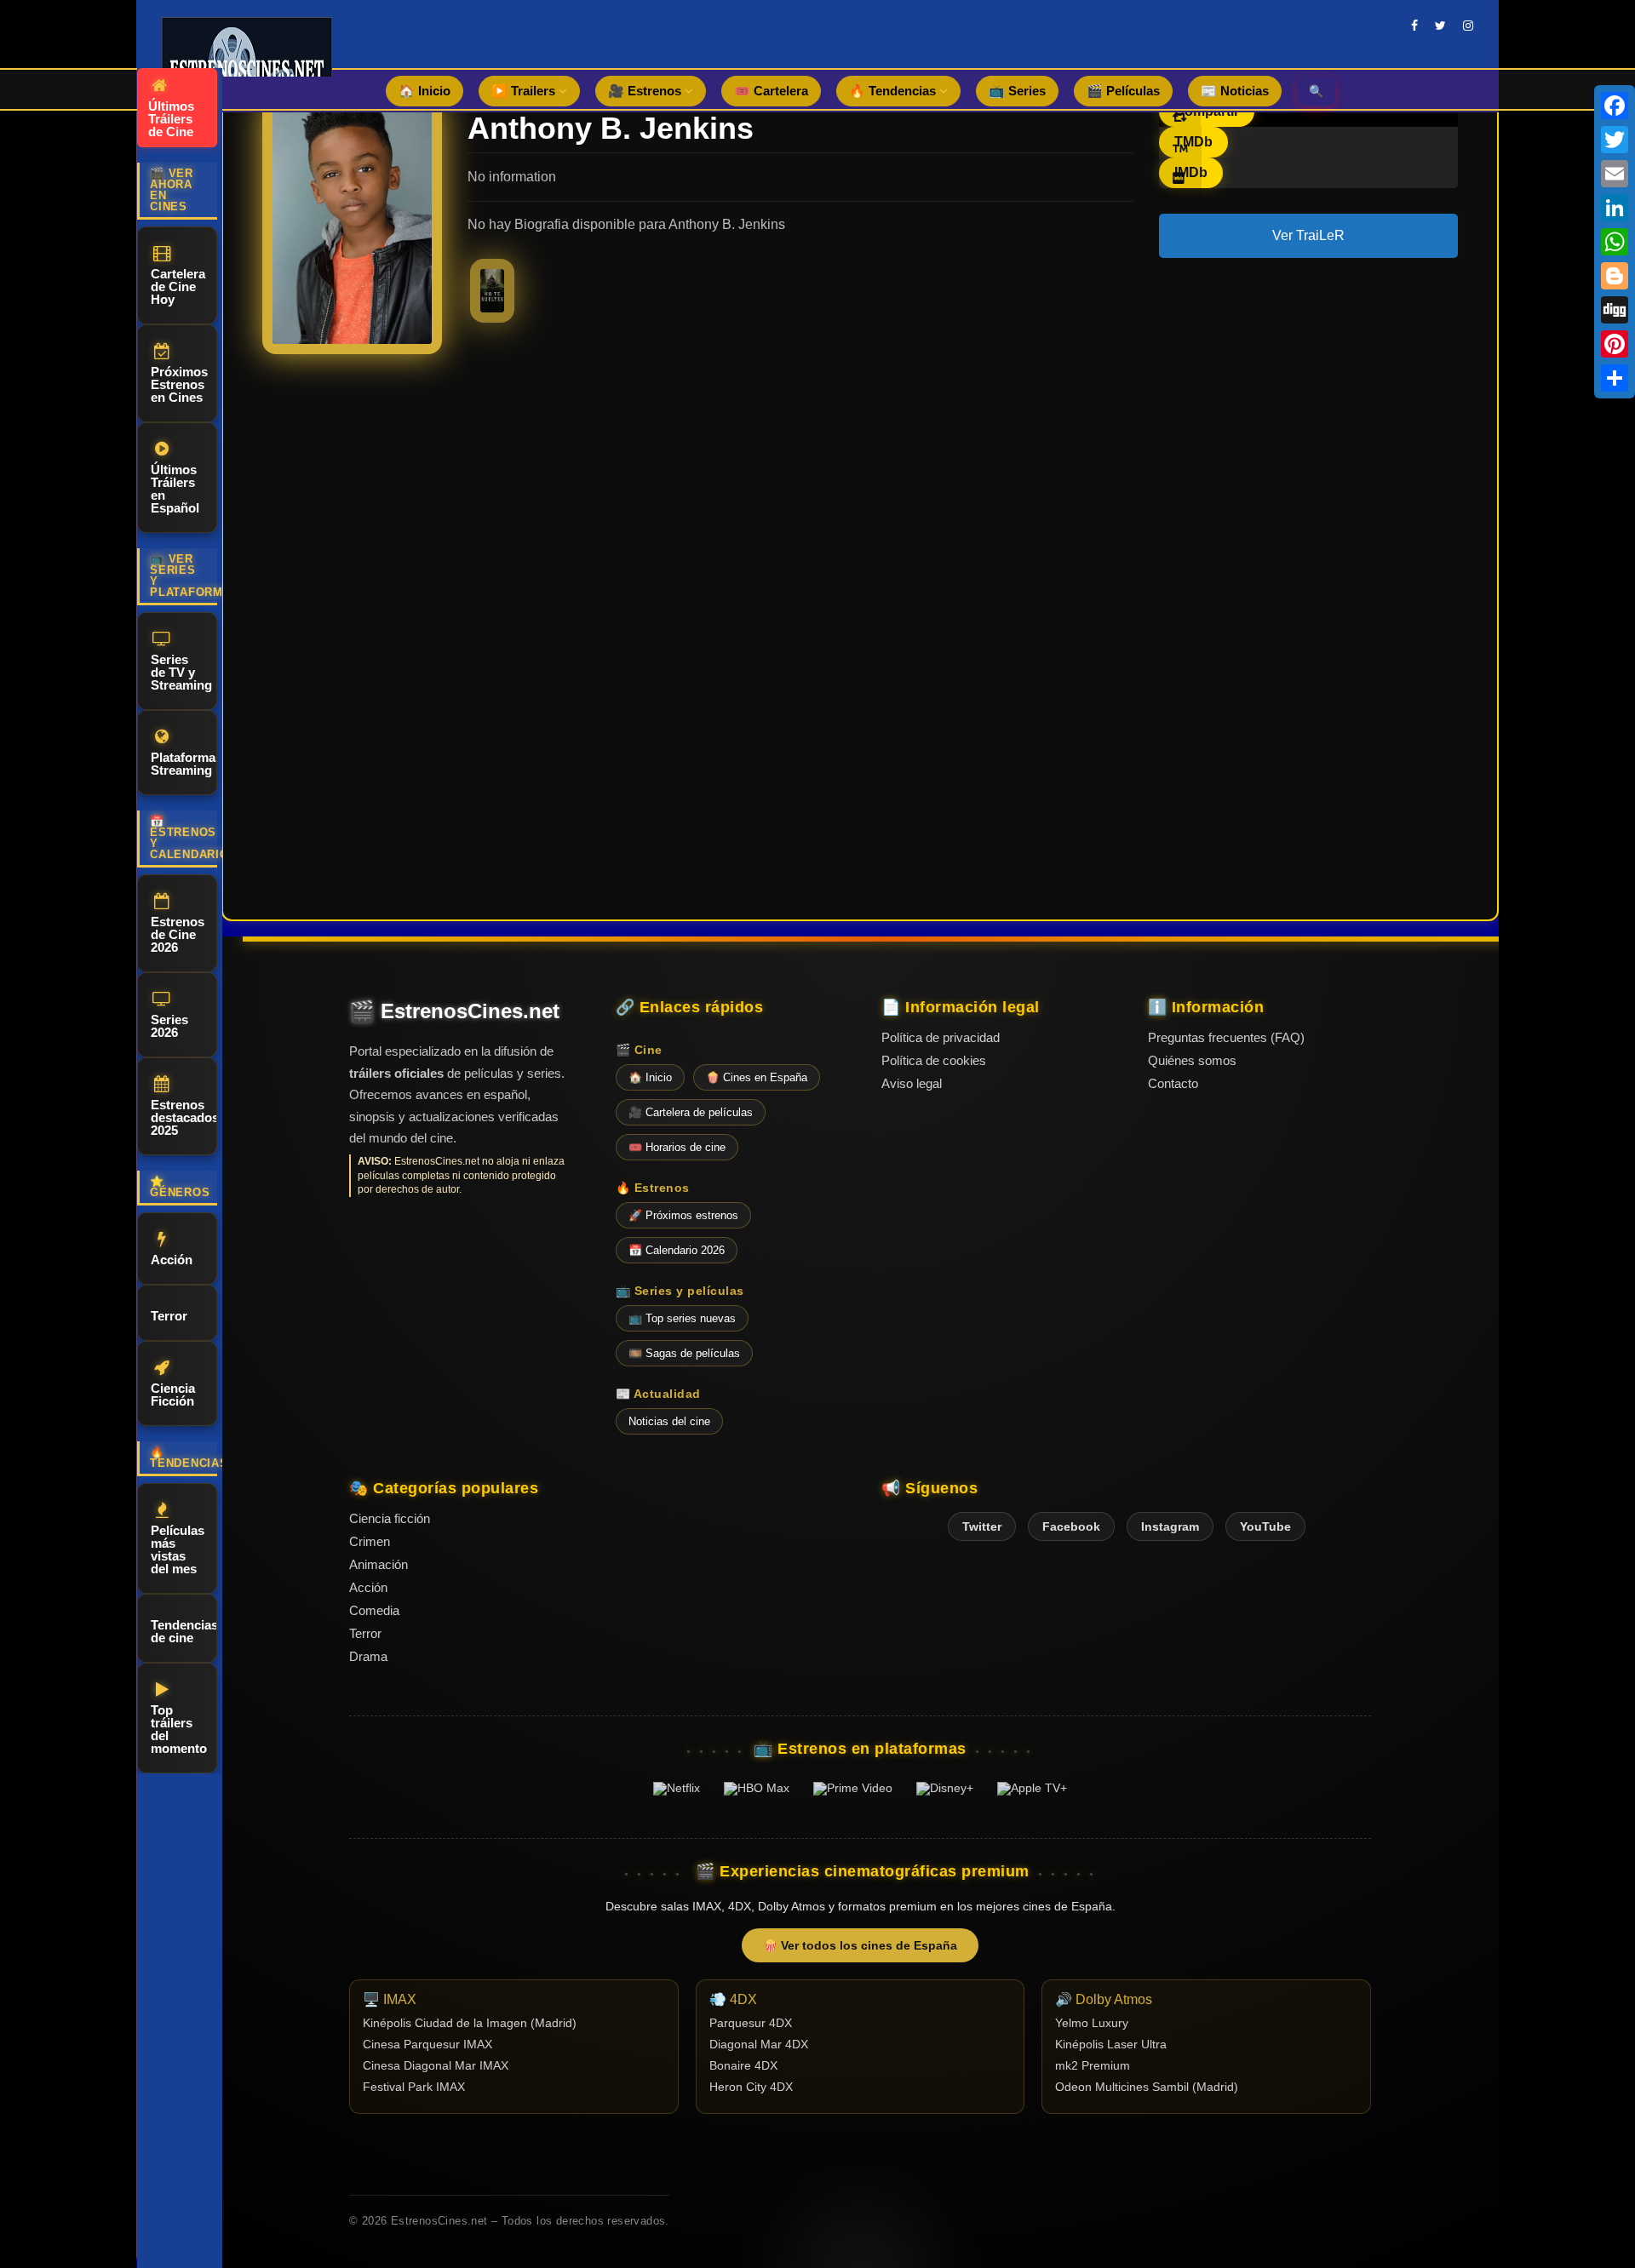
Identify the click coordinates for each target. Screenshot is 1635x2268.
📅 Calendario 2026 (677, 1250)
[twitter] (1440, 26)
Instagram (1170, 1526)
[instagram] (1468, 26)
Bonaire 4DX (743, 2066)
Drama (368, 1656)
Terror (169, 1316)
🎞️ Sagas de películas (684, 1353)
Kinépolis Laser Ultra (1111, 2045)
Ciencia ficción (390, 1518)
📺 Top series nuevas (682, 1318)
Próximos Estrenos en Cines (179, 384)
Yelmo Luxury (1092, 2023)
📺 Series (1017, 91)
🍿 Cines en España (757, 1077)
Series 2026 (169, 1026)
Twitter (982, 1526)
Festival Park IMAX (414, 2087)
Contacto (1173, 1083)
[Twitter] (1615, 140)
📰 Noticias (1235, 91)
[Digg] (1615, 310)
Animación (379, 1564)
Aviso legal (912, 1083)
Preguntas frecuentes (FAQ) (1226, 1037)
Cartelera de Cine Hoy (178, 286)
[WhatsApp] (1615, 242)
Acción (172, 1260)
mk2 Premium (1093, 2066)
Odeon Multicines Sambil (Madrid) (1147, 2087)
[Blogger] (1615, 276)
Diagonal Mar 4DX (759, 2045)
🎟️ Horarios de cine (677, 1147)
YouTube (1265, 1526)
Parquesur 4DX (751, 2023)
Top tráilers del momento (179, 1729)
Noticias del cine (669, 1421)
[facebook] (1414, 26)
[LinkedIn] (1615, 208)
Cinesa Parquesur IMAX (427, 2045)
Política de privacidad (941, 1037)
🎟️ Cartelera (771, 91)
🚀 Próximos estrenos (683, 1215)
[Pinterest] (1615, 344)
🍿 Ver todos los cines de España (860, 1945)
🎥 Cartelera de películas (691, 1112)
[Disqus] (860, 610)
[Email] (1615, 174)
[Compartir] (1615, 378)
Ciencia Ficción (173, 1395)
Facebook (1071, 1526)
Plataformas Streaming (184, 764)
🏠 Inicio (425, 91)
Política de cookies (934, 1060)
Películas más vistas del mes (178, 1549)
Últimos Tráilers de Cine (171, 119)
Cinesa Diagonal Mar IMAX (436, 2066)
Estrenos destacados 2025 (184, 1117)
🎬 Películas (1123, 91)
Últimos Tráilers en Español (175, 489)
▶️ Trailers (525, 91)
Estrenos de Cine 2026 (178, 934)
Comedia (374, 1610)
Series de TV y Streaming (181, 672)
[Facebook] (1615, 106)
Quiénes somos (1192, 1060)
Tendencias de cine (184, 1631)
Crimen (370, 1541)
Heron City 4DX (751, 2087)
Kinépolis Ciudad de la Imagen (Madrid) (470, 2023)
